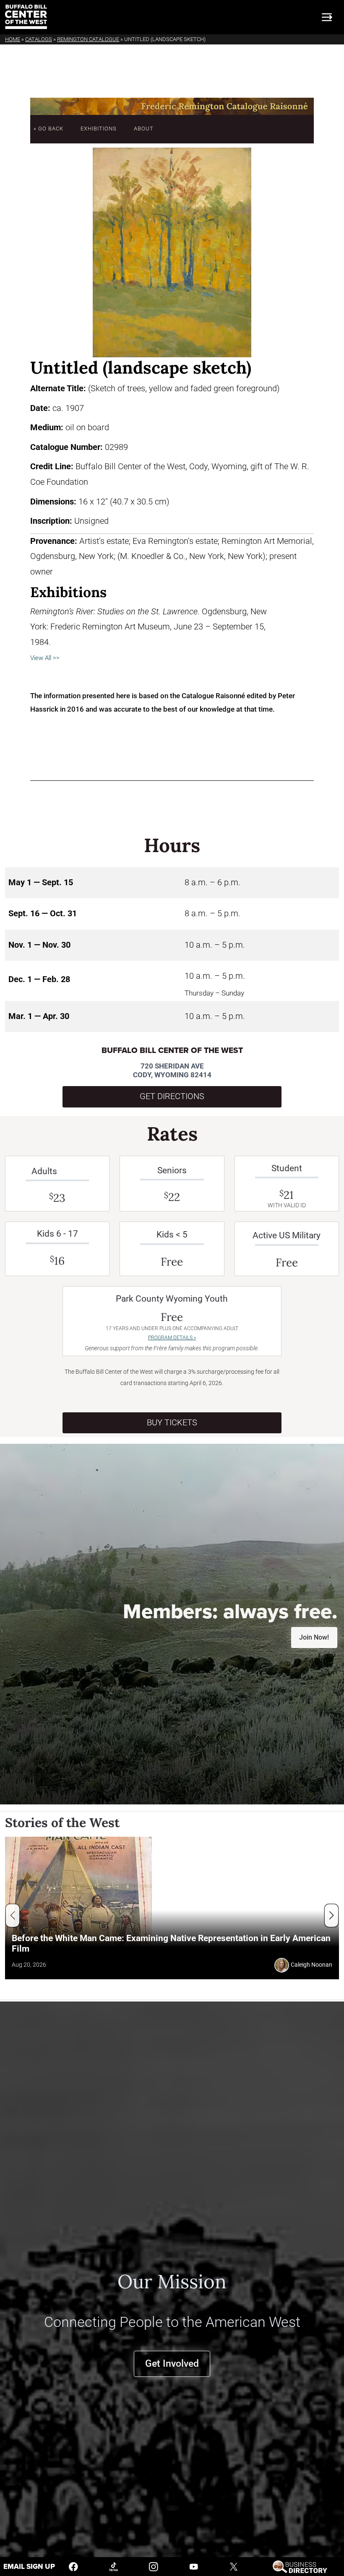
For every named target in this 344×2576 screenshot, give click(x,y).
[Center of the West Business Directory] (300, 2566)
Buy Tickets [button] (172, 1423)
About (144, 129)
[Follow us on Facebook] (73, 2566)
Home (13, 39)
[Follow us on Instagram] (154, 2566)
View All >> (45, 658)
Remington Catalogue (88, 39)
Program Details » (172, 1338)
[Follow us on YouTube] (194, 2566)
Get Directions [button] (172, 1096)
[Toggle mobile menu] (327, 17)
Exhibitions (99, 129)
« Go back (48, 129)
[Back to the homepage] (26, 17)
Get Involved (172, 2364)
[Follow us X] (234, 2566)
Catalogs (39, 39)
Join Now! (314, 1637)
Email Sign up (29, 2567)
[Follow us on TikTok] (114, 2566)
